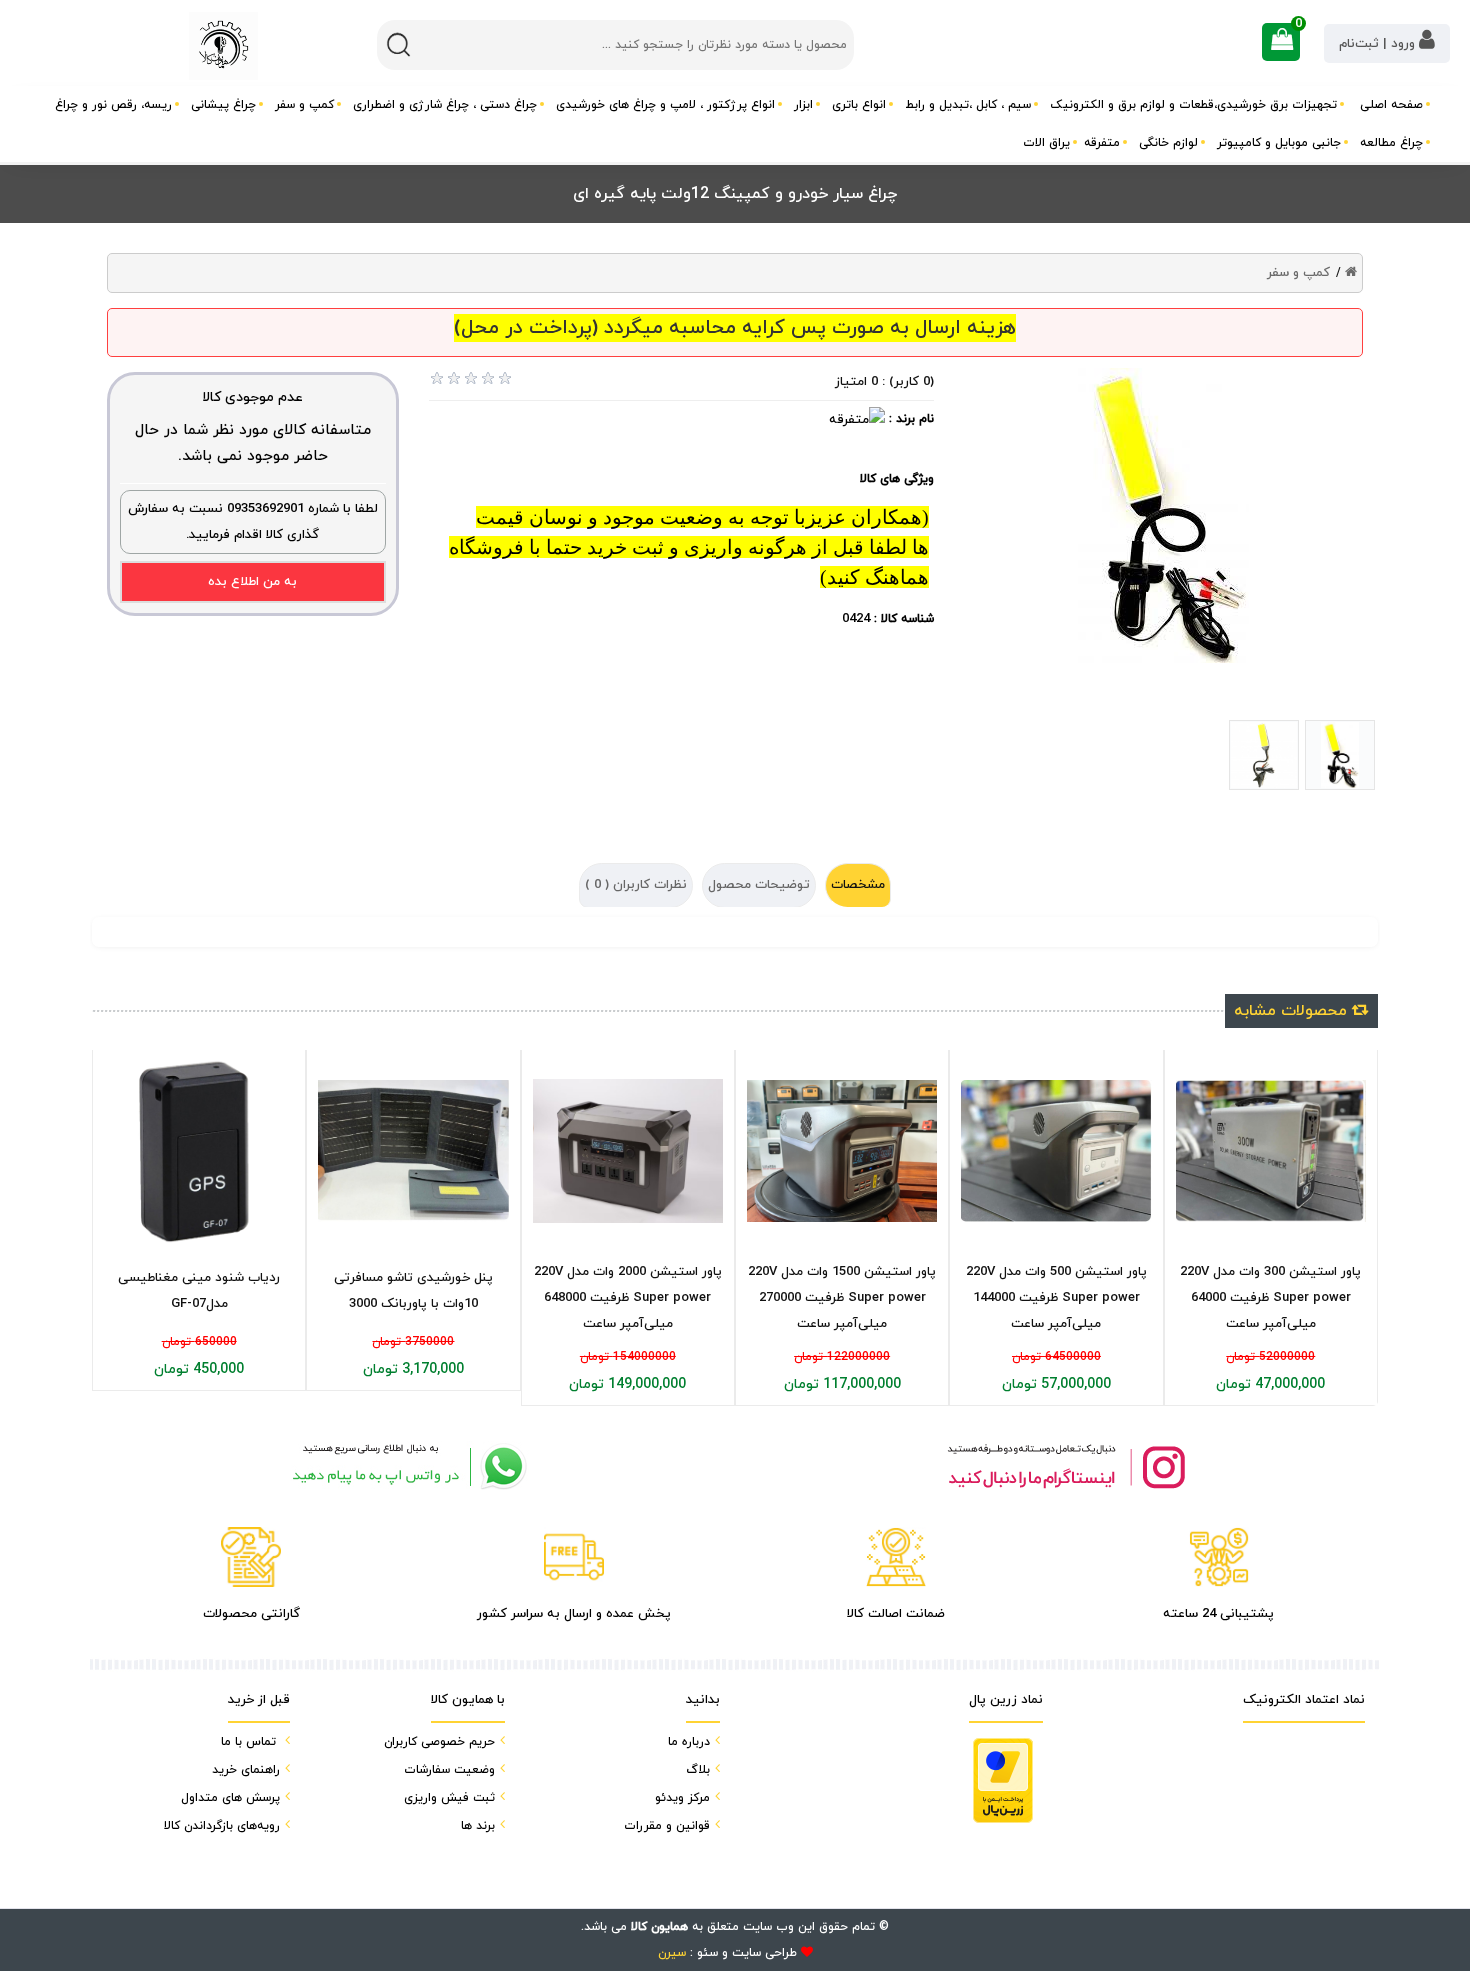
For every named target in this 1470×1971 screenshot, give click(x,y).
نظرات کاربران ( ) (636, 885)
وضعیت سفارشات (449, 1770)
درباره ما (689, 1742)
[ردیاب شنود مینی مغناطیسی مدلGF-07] (199, 1151)
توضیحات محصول (759, 885)
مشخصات (858, 885)
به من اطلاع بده (252, 582)
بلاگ (698, 1770)
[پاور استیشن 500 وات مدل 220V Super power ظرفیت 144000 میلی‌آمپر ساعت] (1056, 1151)
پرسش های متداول (230, 1798)
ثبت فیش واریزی (449, 1798)
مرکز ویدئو (682, 1798)
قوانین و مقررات (667, 1826)
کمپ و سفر (1298, 273)
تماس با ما (248, 1742)
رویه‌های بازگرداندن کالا (222, 1826)
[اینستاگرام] (1065, 1466)
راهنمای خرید (246, 1770)
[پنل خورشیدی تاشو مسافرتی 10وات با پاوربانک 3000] (413, 1151)
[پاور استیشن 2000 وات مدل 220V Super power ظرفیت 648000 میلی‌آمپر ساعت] (628, 1151)
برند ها (478, 1826)
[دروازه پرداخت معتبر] (1003, 1780)
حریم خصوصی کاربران (439, 1742)
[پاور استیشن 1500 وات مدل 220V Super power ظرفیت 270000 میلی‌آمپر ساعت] (842, 1151)
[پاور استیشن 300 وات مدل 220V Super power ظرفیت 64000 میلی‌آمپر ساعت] (1271, 1151)
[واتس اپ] (405, 1466)
